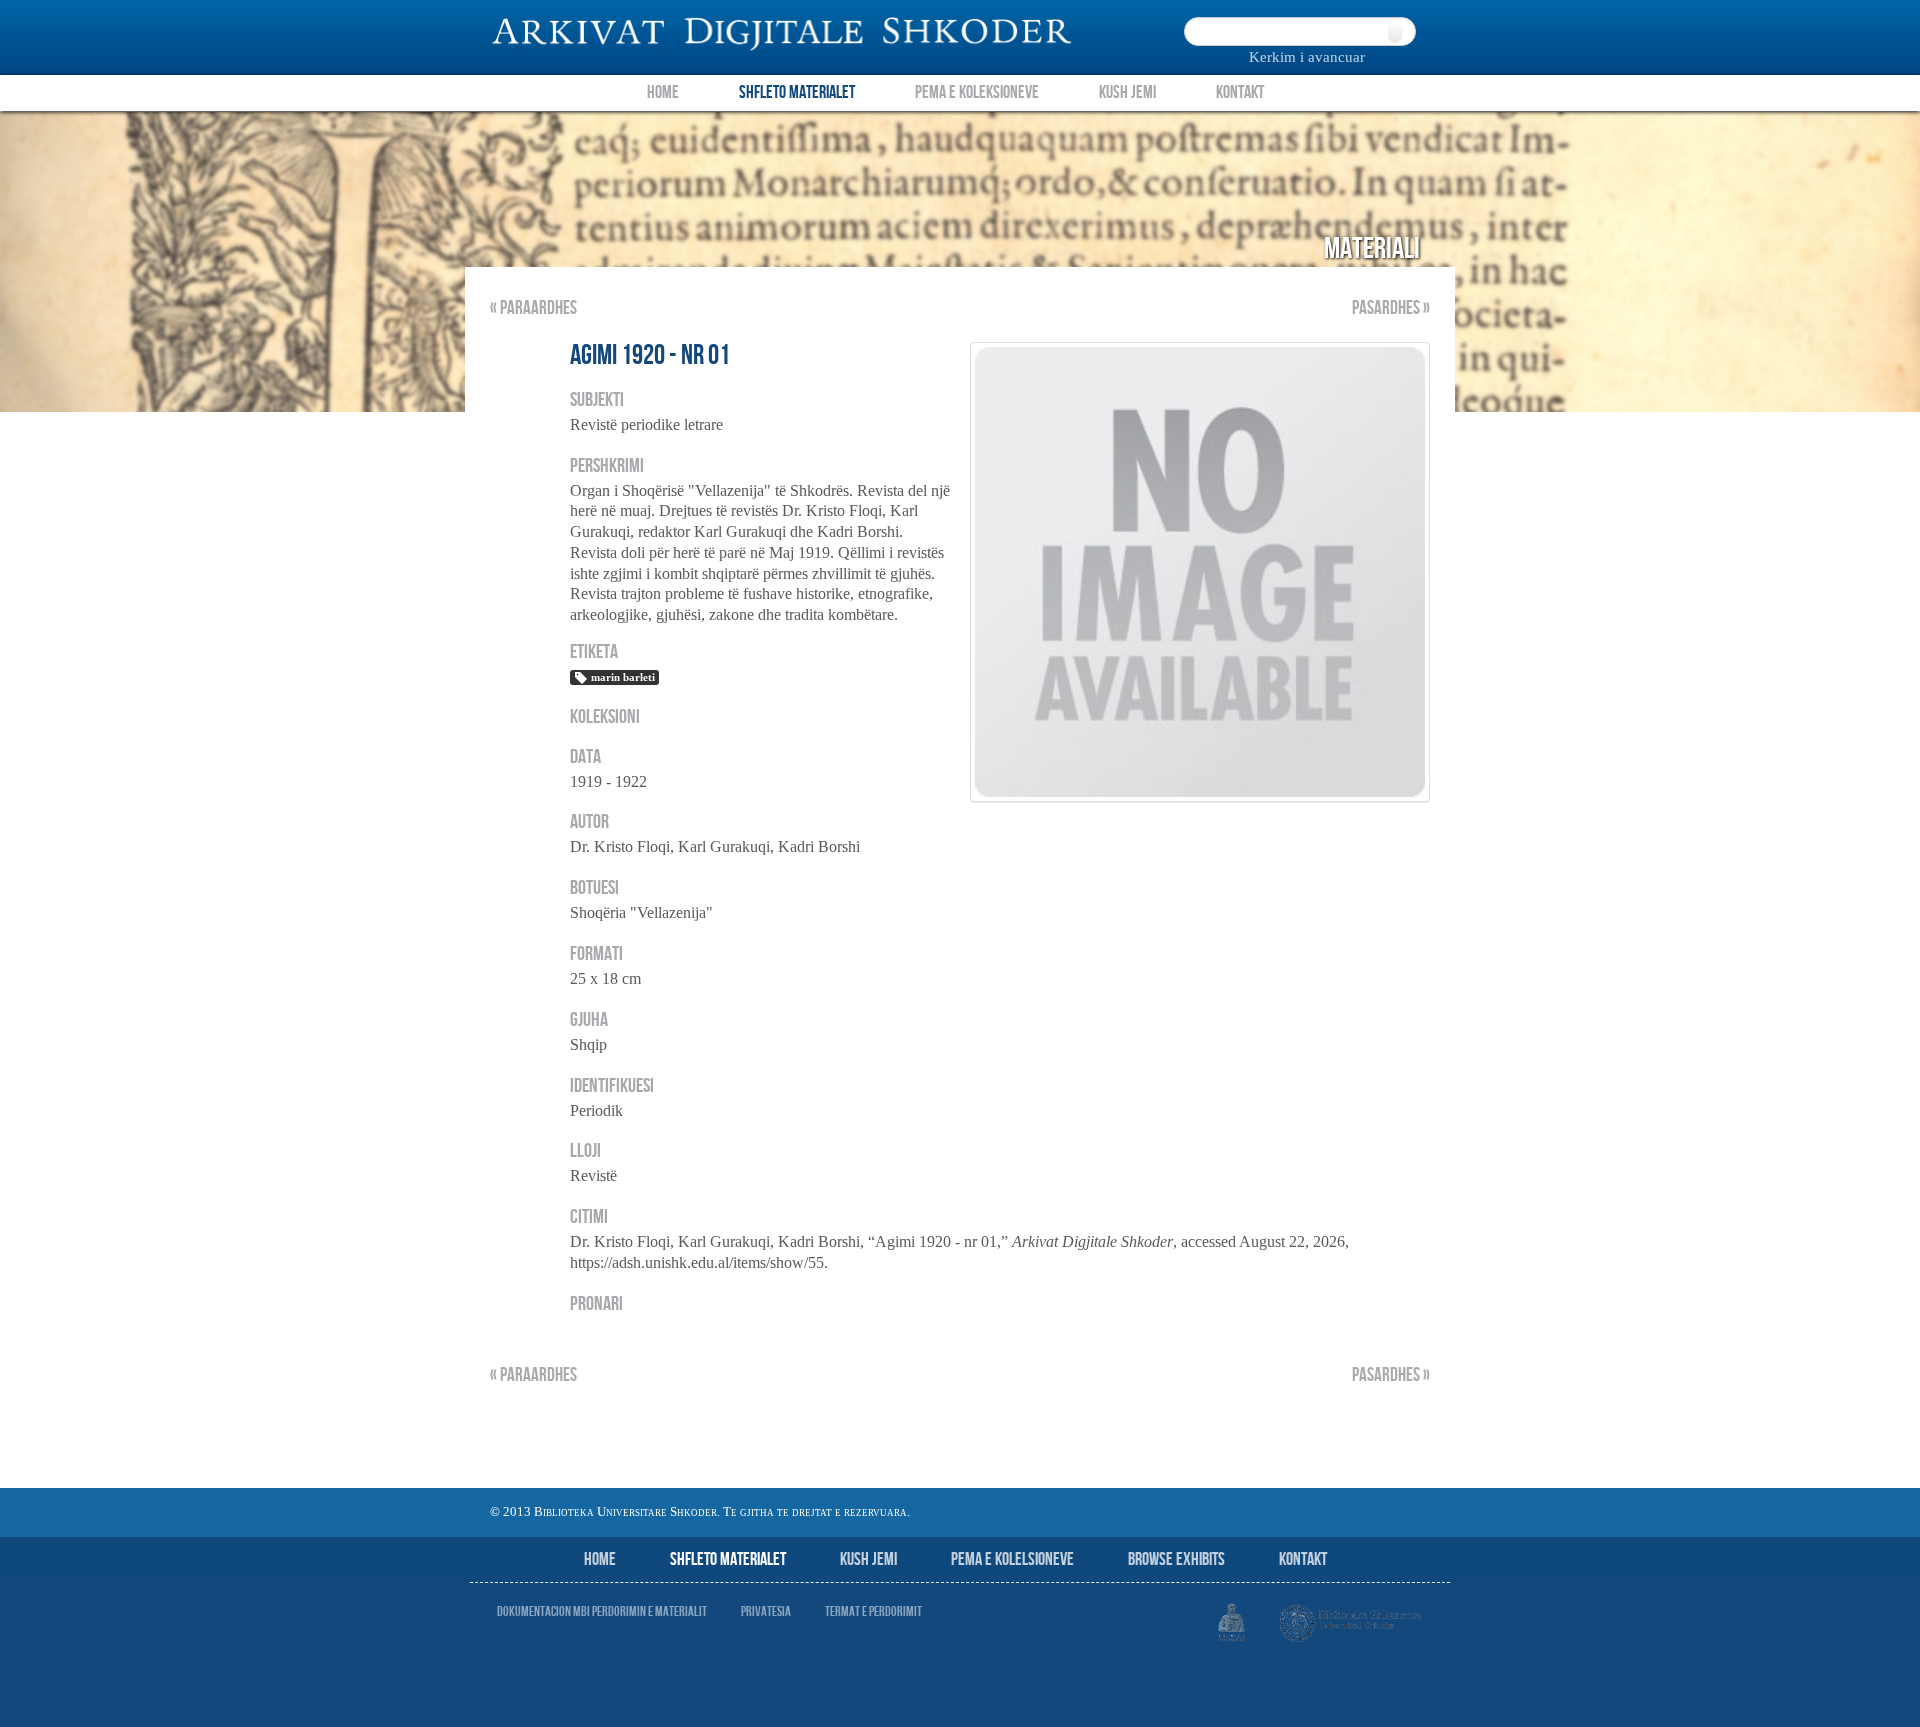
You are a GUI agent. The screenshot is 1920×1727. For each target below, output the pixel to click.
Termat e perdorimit (873, 1611)
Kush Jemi (1127, 92)
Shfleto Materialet (797, 92)
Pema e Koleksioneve (977, 92)
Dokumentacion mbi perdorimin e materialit (602, 1611)
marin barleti (623, 677)
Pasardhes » (1391, 308)
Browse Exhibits (1176, 1559)
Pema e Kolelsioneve (1012, 1559)
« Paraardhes (533, 308)
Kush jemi (868, 1559)
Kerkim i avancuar (1307, 57)
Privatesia (766, 1611)
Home (663, 92)
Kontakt (1240, 92)
